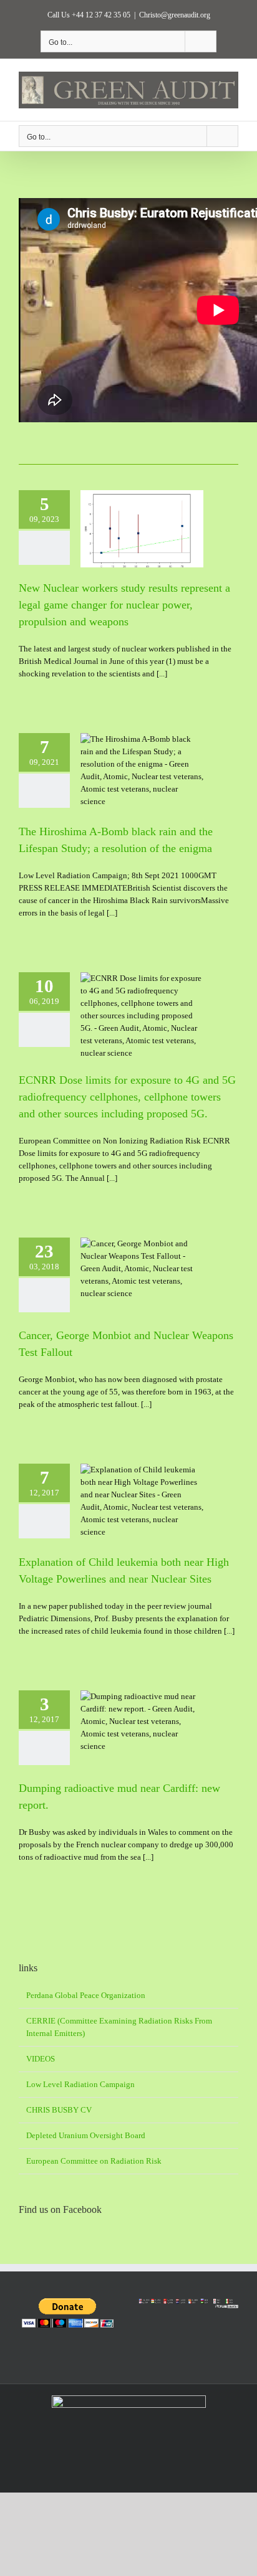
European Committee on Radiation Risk (94, 2161)
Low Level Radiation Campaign (80, 2084)
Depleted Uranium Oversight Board (86, 2135)
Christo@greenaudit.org (175, 15)
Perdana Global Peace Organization (86, 1995)
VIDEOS (41, 2059)
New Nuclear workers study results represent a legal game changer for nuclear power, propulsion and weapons (124, 605)
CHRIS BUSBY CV (59, 2110)
